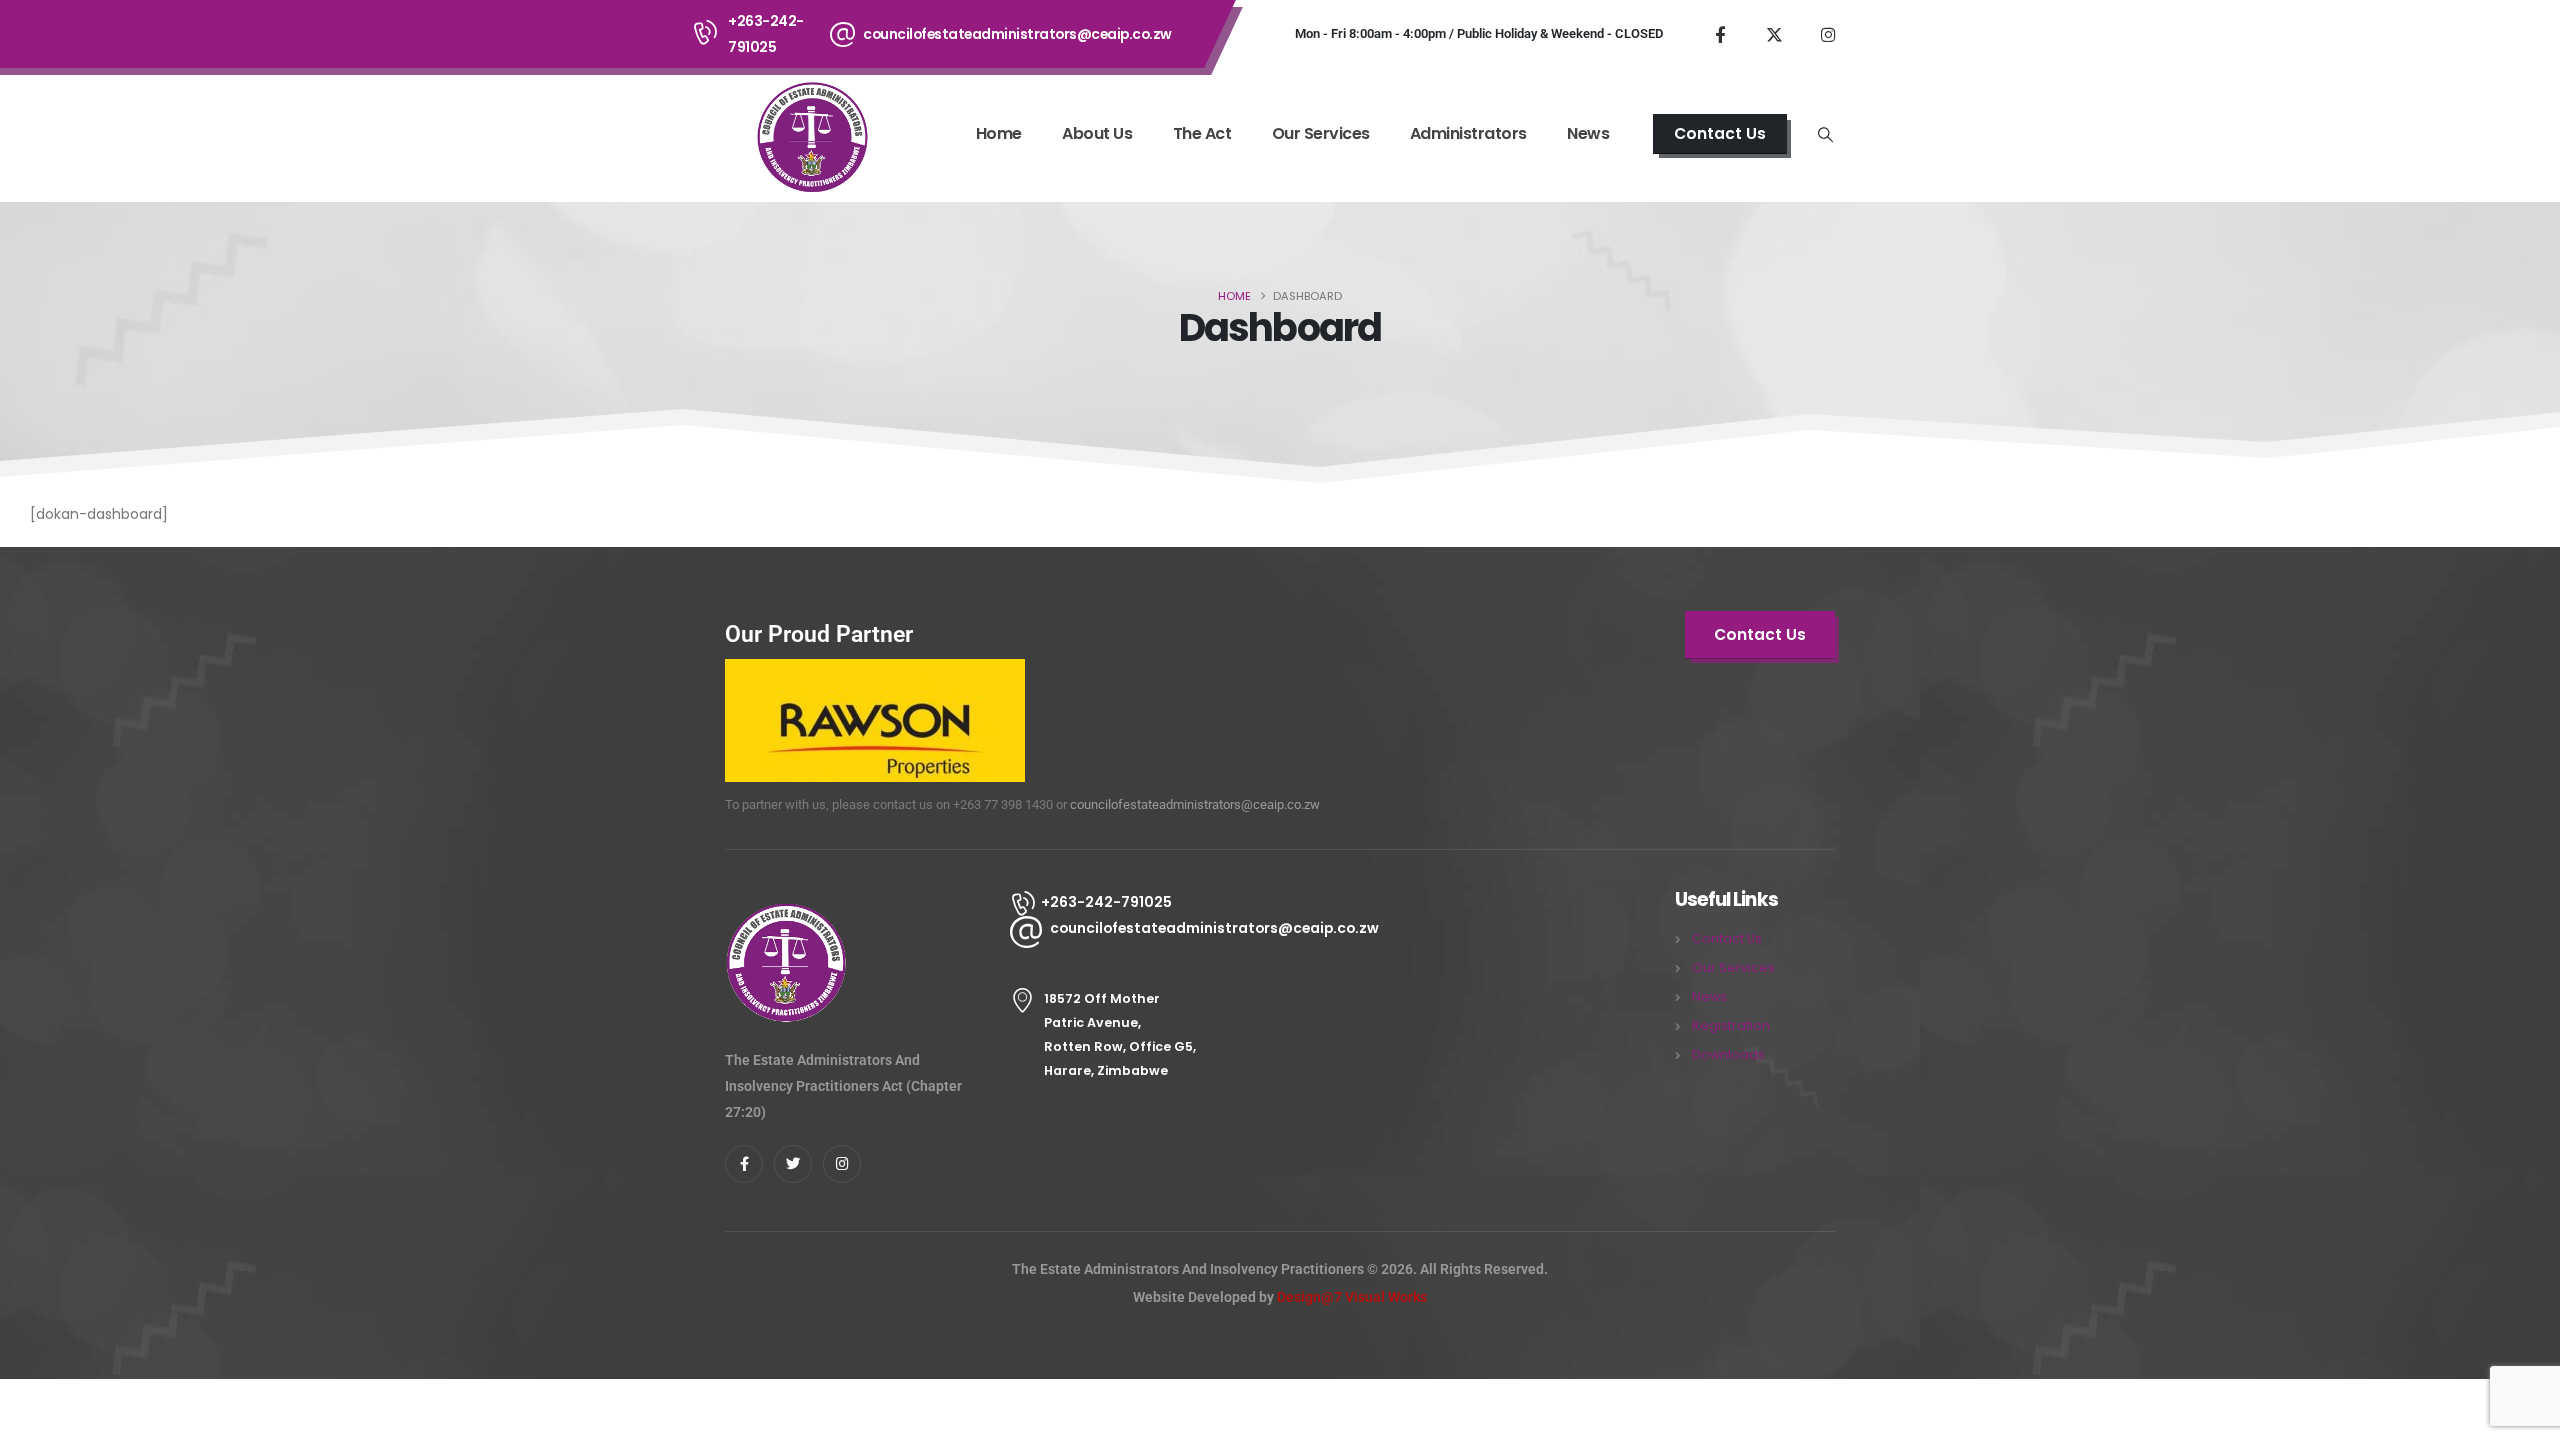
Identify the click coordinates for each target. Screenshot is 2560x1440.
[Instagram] (1828, 34)
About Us (1097, 133)
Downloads (1728, 1054)
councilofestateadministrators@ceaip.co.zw (1017, 34)
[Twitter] (793, 1164)
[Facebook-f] (744, 1164)
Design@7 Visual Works (1352, 1297)
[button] (1826, 135)
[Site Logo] (811, 136)
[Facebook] (1720, 34)
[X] (1774, 34)
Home (999, 133)
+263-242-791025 (766, 34)
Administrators (1468, 133)
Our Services (1321, 133)
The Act (1202, 133)
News (1588, 133)
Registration (1731, 1025)
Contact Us (1727, 938)
